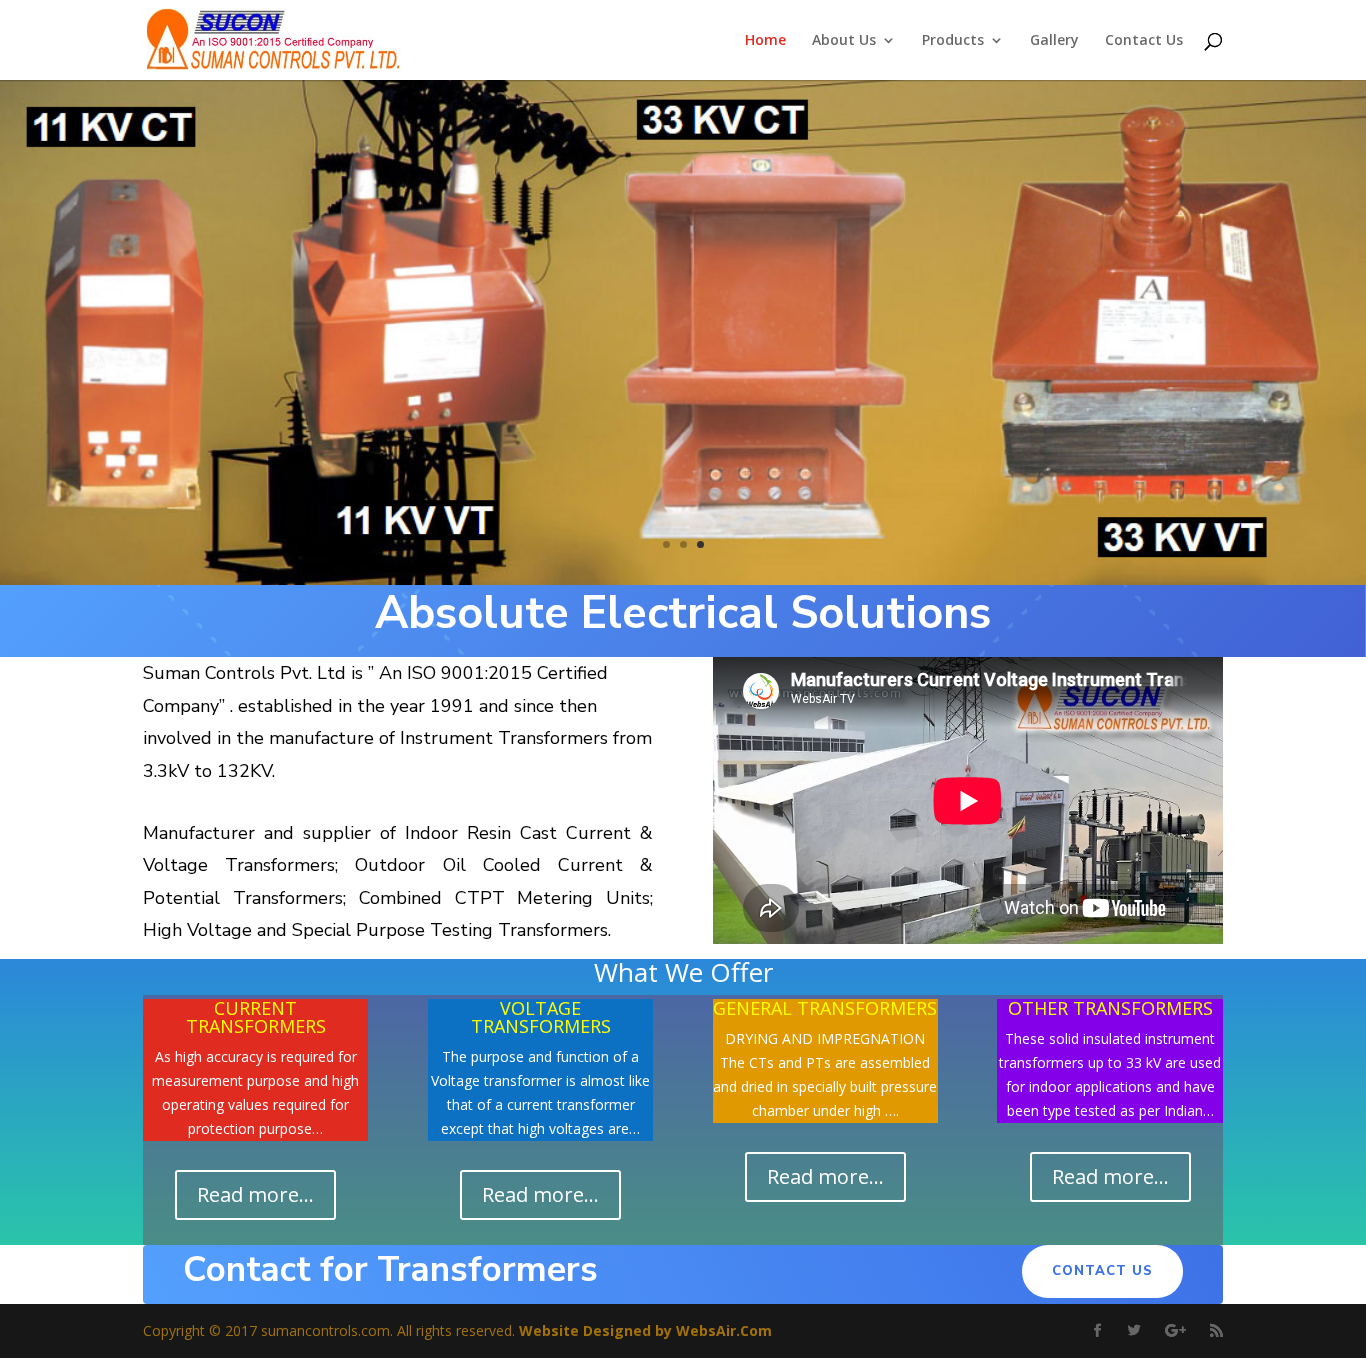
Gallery (1054, 41)
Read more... (255, 1194)
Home (765, 41)
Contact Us (1144, 41)
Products (953, 41)
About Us (844, 41)
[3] (683, 579)
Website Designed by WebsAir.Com (645, 1330)
